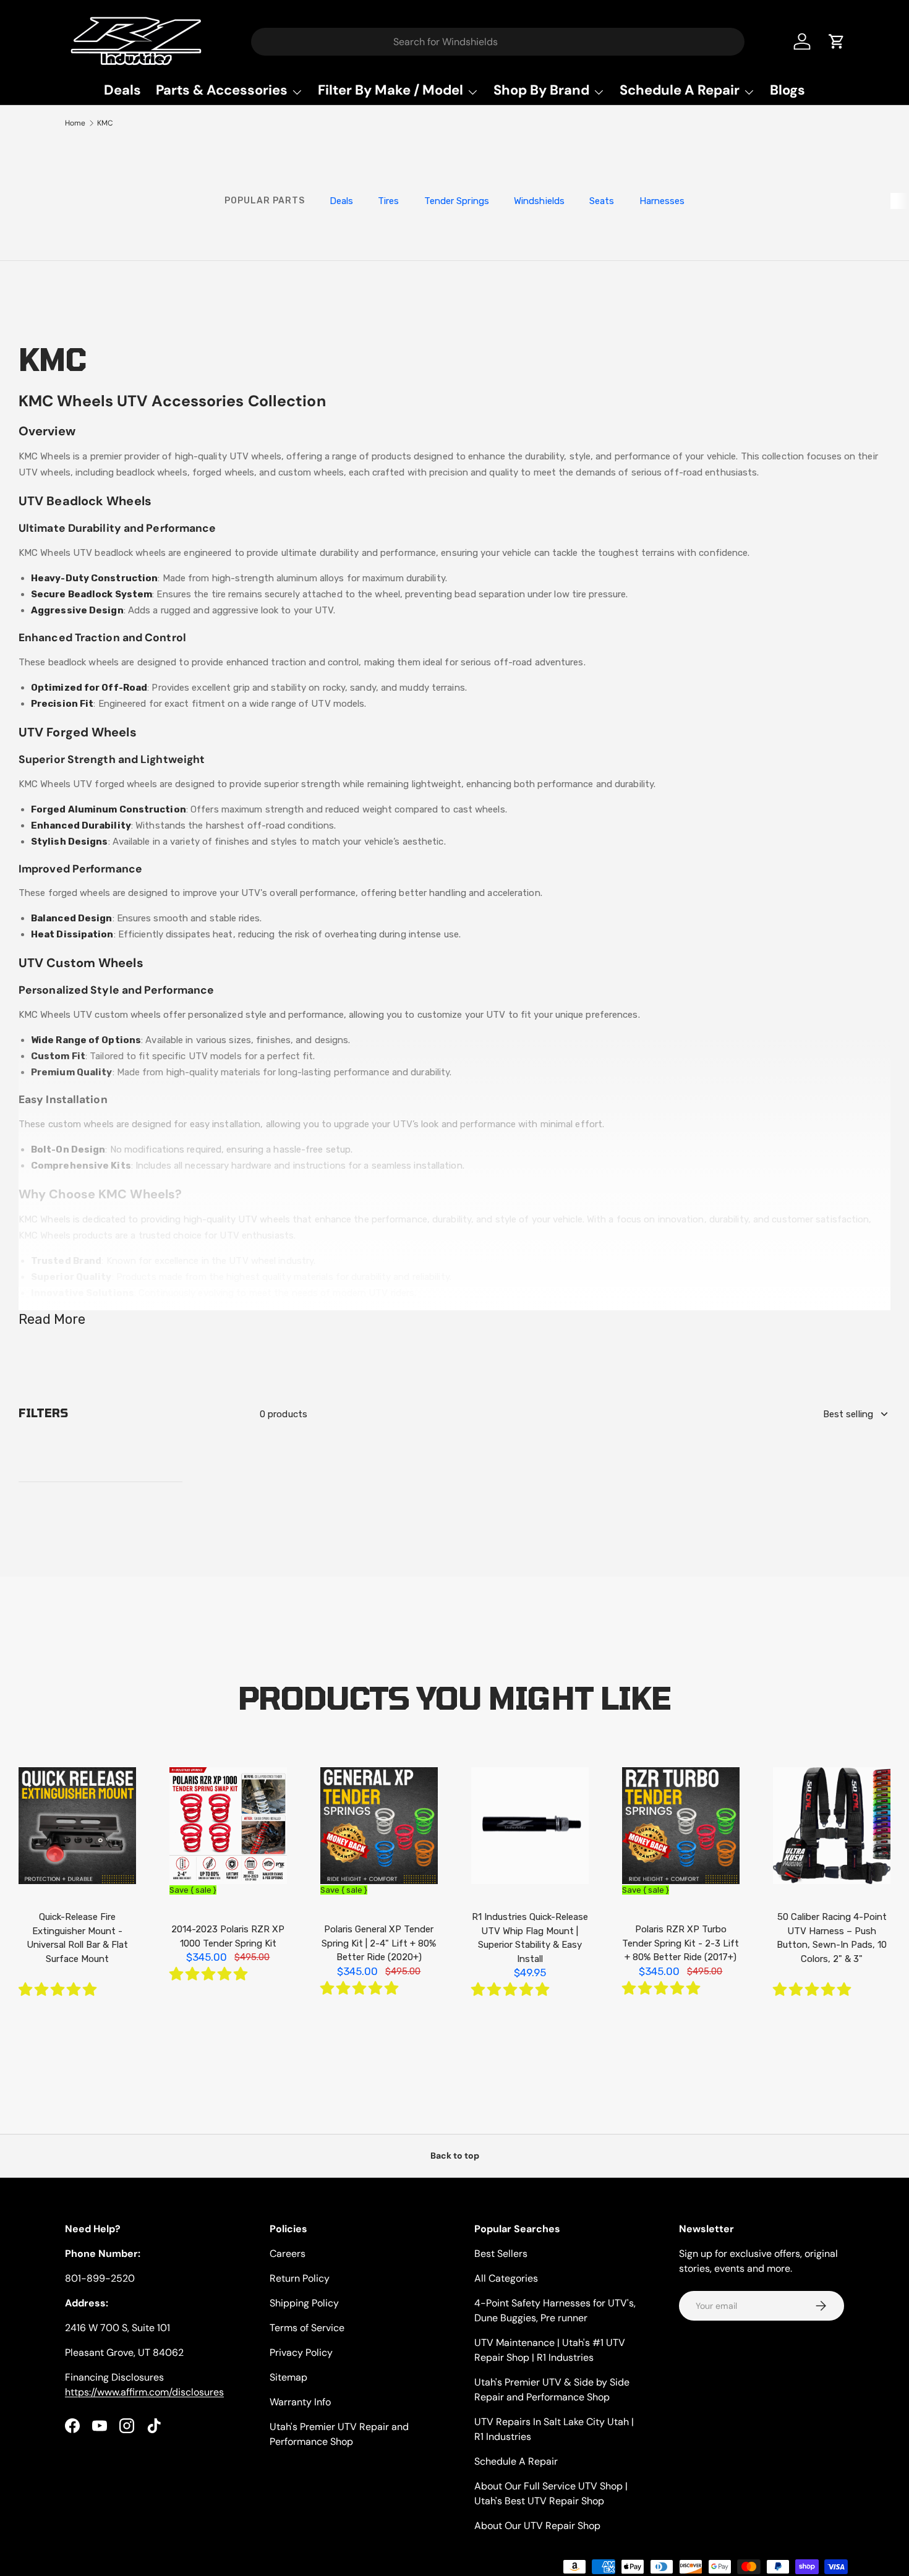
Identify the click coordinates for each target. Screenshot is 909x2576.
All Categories (506, 2278)
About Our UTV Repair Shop (537, 2526)
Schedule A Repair (516, 2461)
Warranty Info (300, 2402)
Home (75, 123)
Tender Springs (457, 201)
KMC (105, 123)
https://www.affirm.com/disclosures (144, 2392)
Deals (122, 90)
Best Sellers (501, 2254)
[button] (59, 1990)
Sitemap (288, 2377)
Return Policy (300, 2278)
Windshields (539, 201)
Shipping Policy (304, 2303)
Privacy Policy (301, 2352)
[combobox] (498, 42)
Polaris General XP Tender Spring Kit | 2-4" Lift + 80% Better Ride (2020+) (379, 1943)
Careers (288, 2254)
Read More (52, 1319)
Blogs (787, 90)
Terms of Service (307, 2328)
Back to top (455, 2156)
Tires (389, 201)
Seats (602, 201)
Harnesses (662, 201)
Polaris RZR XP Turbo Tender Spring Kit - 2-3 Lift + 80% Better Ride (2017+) (681, 1943)
